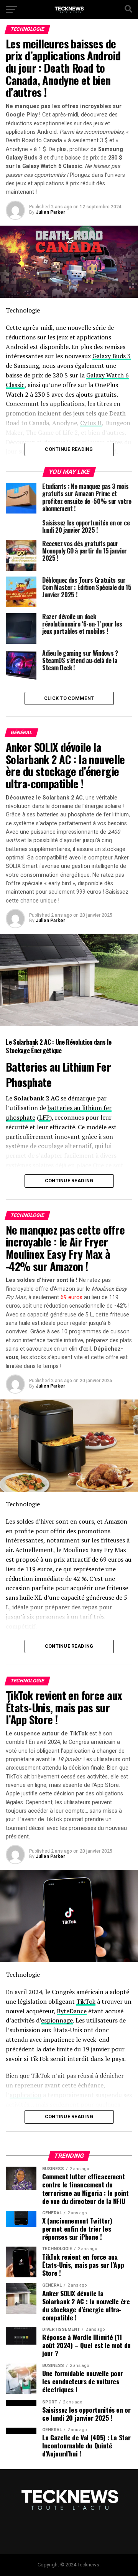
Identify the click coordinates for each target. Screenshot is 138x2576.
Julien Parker (50, 212)
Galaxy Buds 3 (112, 356)
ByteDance (72, 2011)
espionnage (57, 2020)
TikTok (86, 2001)
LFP (44, 1117)
